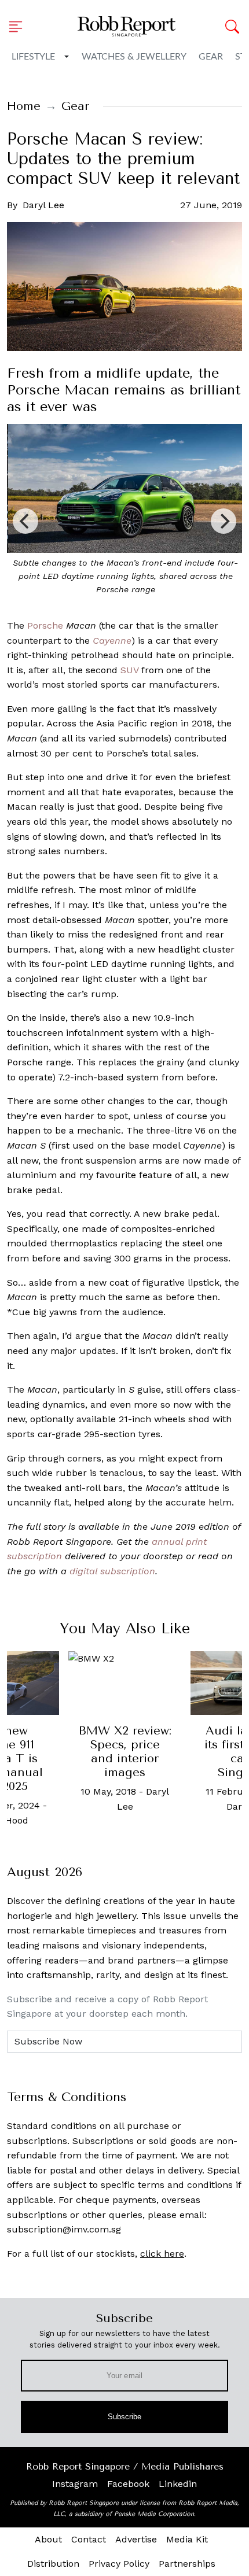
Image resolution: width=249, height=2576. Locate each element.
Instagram (75, 2484)
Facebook (128, 2484)
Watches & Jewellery (134, 57)
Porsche (45, 625)
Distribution (53, 2564)
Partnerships (187, 2564)
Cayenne (112, 641)
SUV (129, 670)
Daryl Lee (43, 205)
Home (24, 106)
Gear (211, 57)
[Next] (224, 521)
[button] (19, 27)
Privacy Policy (119, 2564)
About (48, 2539)
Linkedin (178, 2484)
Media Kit (187, 2539)
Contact (89, 2539)
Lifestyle (33, 57)
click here (162, 2254)
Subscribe (125, 2417)
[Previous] (25, 521)
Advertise (136, 2539)
